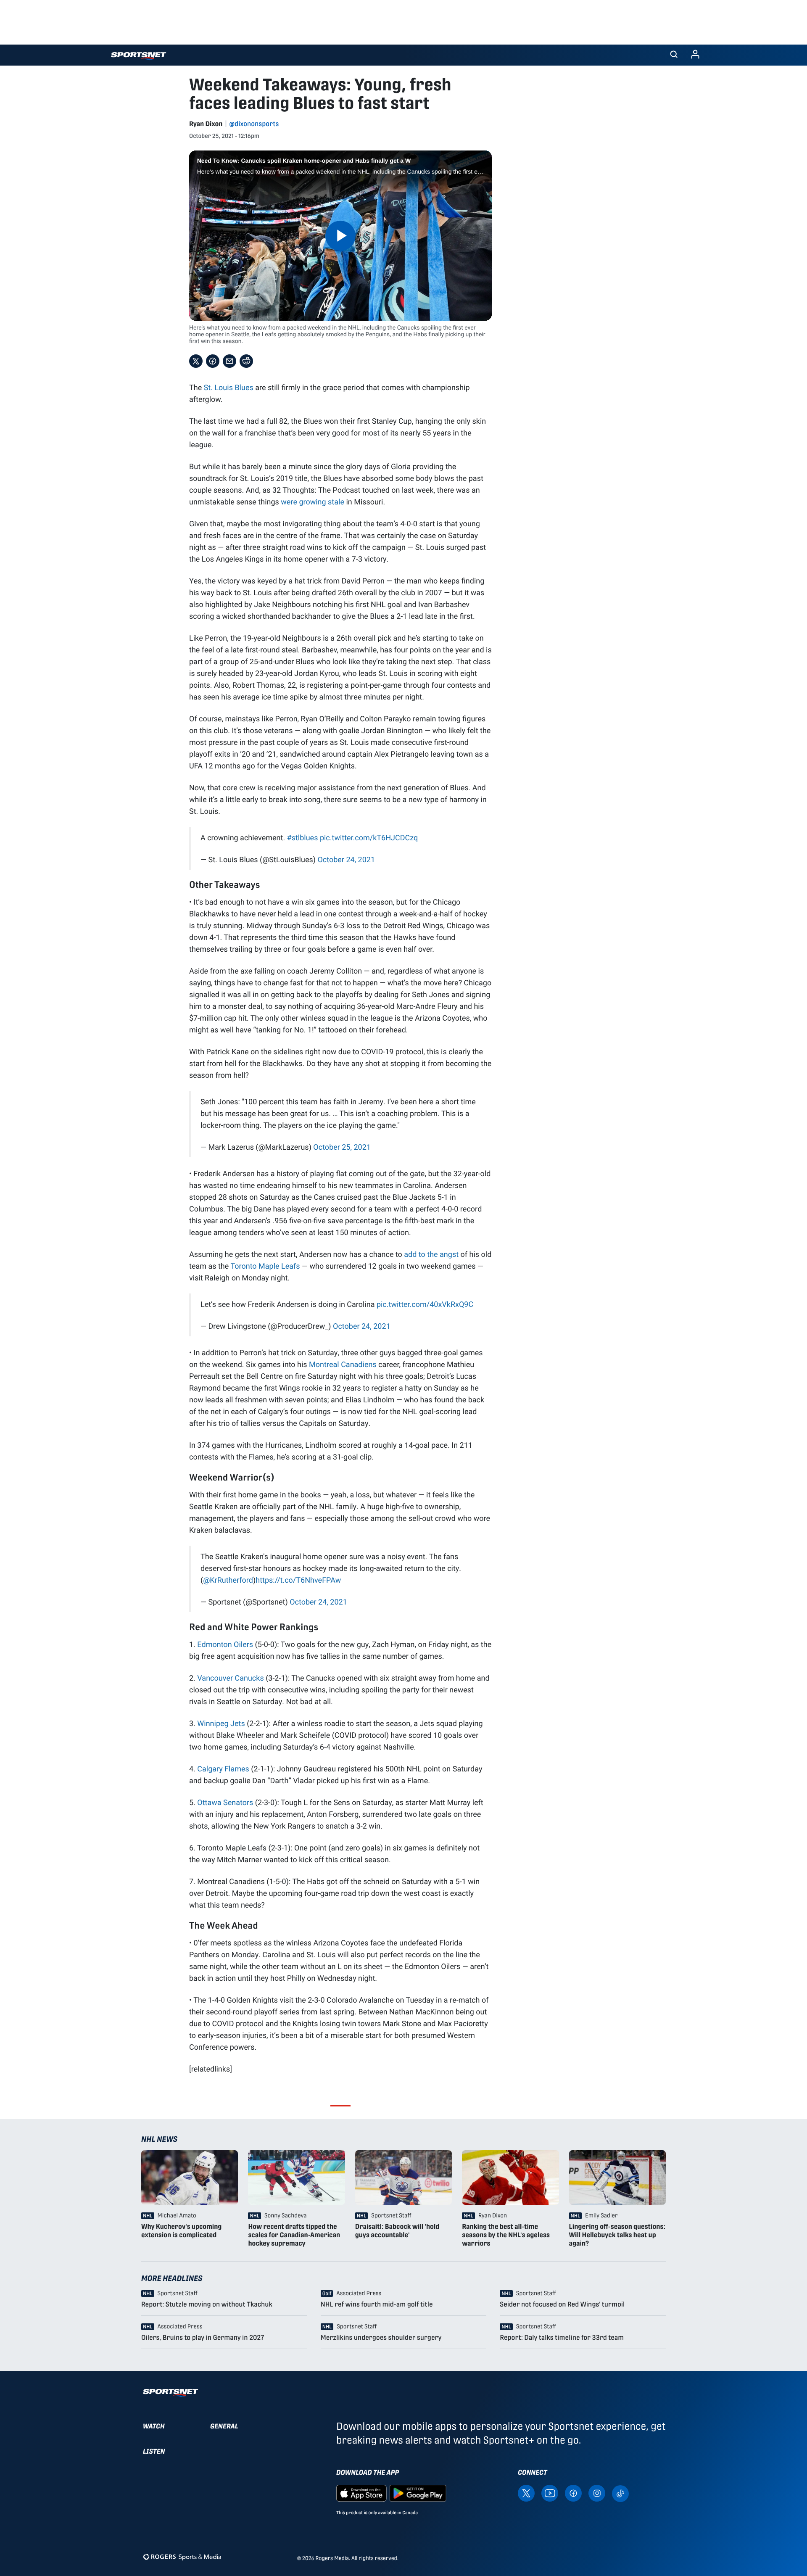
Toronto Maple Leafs (265, 1266)
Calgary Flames (223, 1768)
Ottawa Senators (225, 1802)
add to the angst (431, 1254)
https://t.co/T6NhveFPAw (298, 1580)
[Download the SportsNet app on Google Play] (418, 2493)
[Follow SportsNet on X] (526, 2493)
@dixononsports (254, 124)
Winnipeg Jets (221, 1723)
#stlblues (303, 837)
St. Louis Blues (229, 387)
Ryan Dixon (206, 124)
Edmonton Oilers (225, 1644)
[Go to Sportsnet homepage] (138, 56)
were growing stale (313, 501)
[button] (674, 55)
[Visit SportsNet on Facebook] (573, 2493)
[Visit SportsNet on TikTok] (620, 2493)
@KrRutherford (228, 1580)
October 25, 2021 (342, 1147)
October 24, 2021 (346, 859)
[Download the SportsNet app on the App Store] (361, 2493)
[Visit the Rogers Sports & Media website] (182, 2556)
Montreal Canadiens (343, 1364)
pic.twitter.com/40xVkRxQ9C (425, 1304)
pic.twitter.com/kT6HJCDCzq (369, 837)
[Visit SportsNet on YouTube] (550, 2493)
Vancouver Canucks (230, 1678)
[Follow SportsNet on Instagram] (597, 2493)
